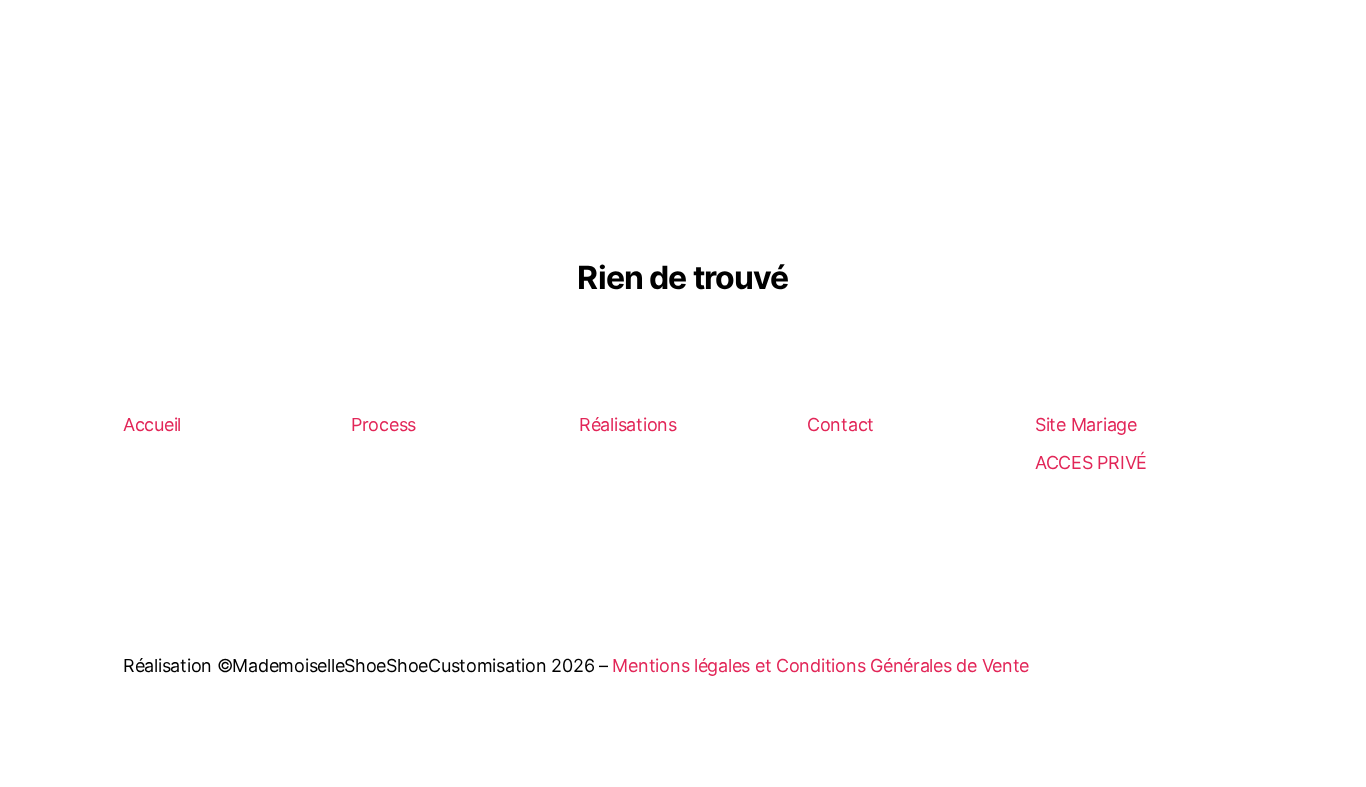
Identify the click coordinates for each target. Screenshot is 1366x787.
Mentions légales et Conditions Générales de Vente (820, 665)
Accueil (152, 424)
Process (383, 424)
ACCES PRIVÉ (1091, 462)
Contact (840, 424)
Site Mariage (1086, 424)
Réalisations (628, 424)
